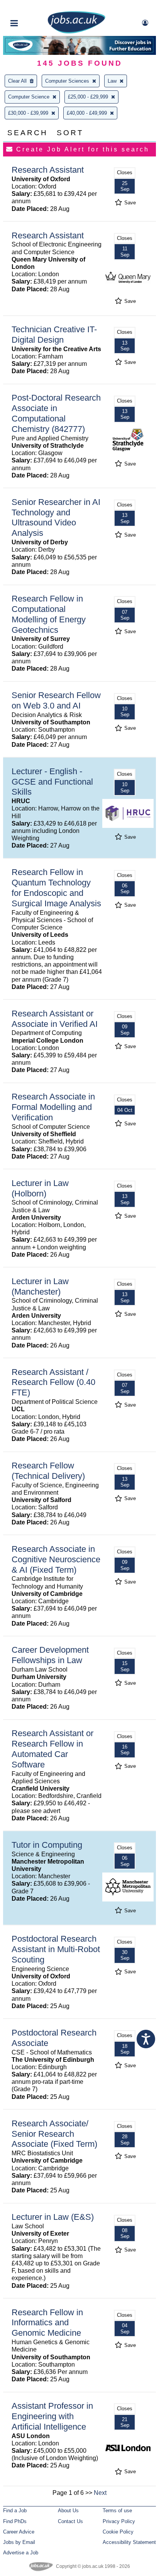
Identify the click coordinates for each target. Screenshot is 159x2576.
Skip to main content (31, 7)
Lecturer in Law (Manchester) (40, 1286)
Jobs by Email (19, 2542)
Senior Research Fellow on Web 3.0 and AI (56, 700)
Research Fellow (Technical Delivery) (48, 1471)
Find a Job (15, 2511)
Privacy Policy (119, 2521)
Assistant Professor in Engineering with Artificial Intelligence (52, 2416)
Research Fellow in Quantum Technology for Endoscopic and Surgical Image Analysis (56, 888)
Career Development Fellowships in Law (50, 1655)
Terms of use (117, 2511)
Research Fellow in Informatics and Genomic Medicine (47, 2323)
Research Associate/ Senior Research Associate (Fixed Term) (54, 2134)
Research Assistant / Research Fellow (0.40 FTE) (53, 1382)
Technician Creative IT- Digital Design (54, 335)
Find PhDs (15, 2521)
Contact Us (70, 2521)
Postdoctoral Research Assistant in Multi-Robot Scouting (56, 1949)
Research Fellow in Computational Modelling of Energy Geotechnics (49, 614)
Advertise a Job (21, 2553)
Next (100, 2493)
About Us (68, 2511)
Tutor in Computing (47, 1845)
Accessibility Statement (129, 2542)
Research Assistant (48, 170)
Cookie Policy (118, 2532)
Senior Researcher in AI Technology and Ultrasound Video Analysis (56, 518)
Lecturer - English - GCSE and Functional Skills (52, 782)
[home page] (76, 32)
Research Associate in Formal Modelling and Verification (53, 1107)
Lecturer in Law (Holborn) (40, 1188)
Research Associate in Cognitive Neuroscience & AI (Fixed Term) (56, 1559)
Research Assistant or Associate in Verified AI (55, 1019)
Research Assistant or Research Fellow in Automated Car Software (52, 1749)
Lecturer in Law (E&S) (53, 2217)
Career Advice (19, 2532)
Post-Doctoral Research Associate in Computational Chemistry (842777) (56, 413)
